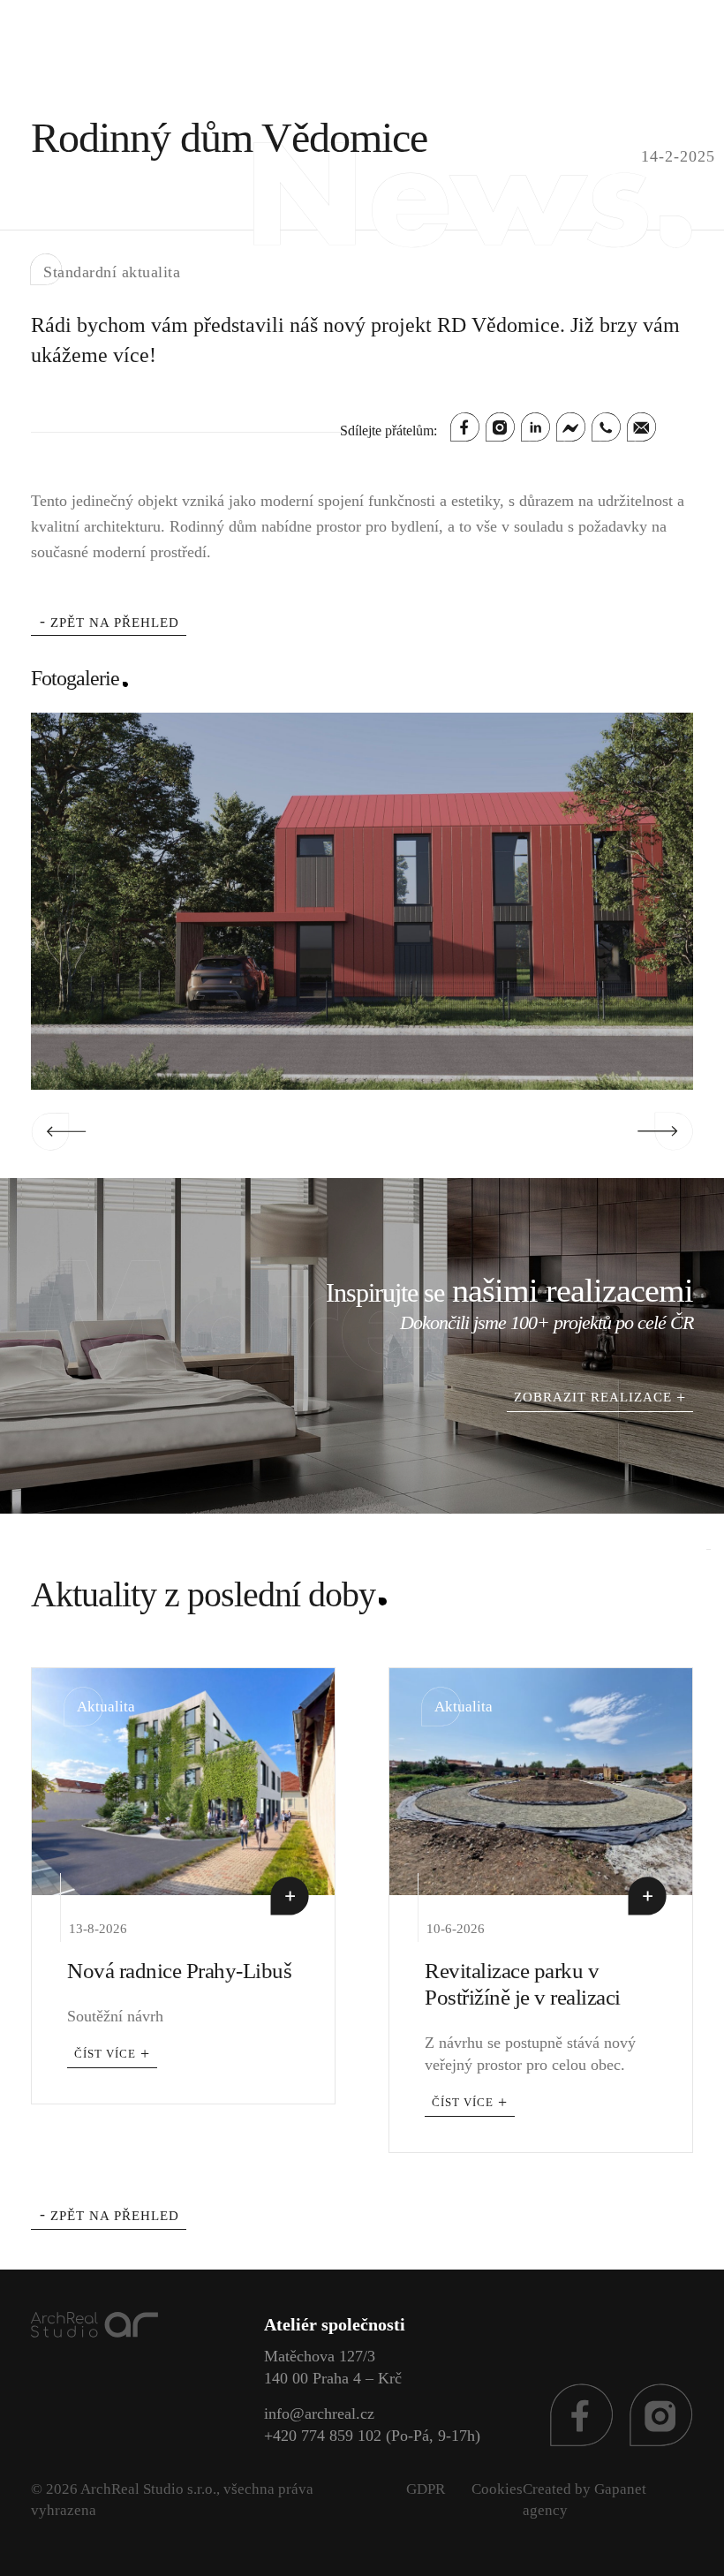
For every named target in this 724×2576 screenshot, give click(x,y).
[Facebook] (465, 427)
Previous (59, 1131)
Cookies (497, 2489)
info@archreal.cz (319, 2414)
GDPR (426, 2489)
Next (665, 1131)
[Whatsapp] (606, 427)
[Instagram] (500, 427)
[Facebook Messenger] (571, 427)
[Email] (641, 427)
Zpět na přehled (115, 623)
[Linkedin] (535, 427)
